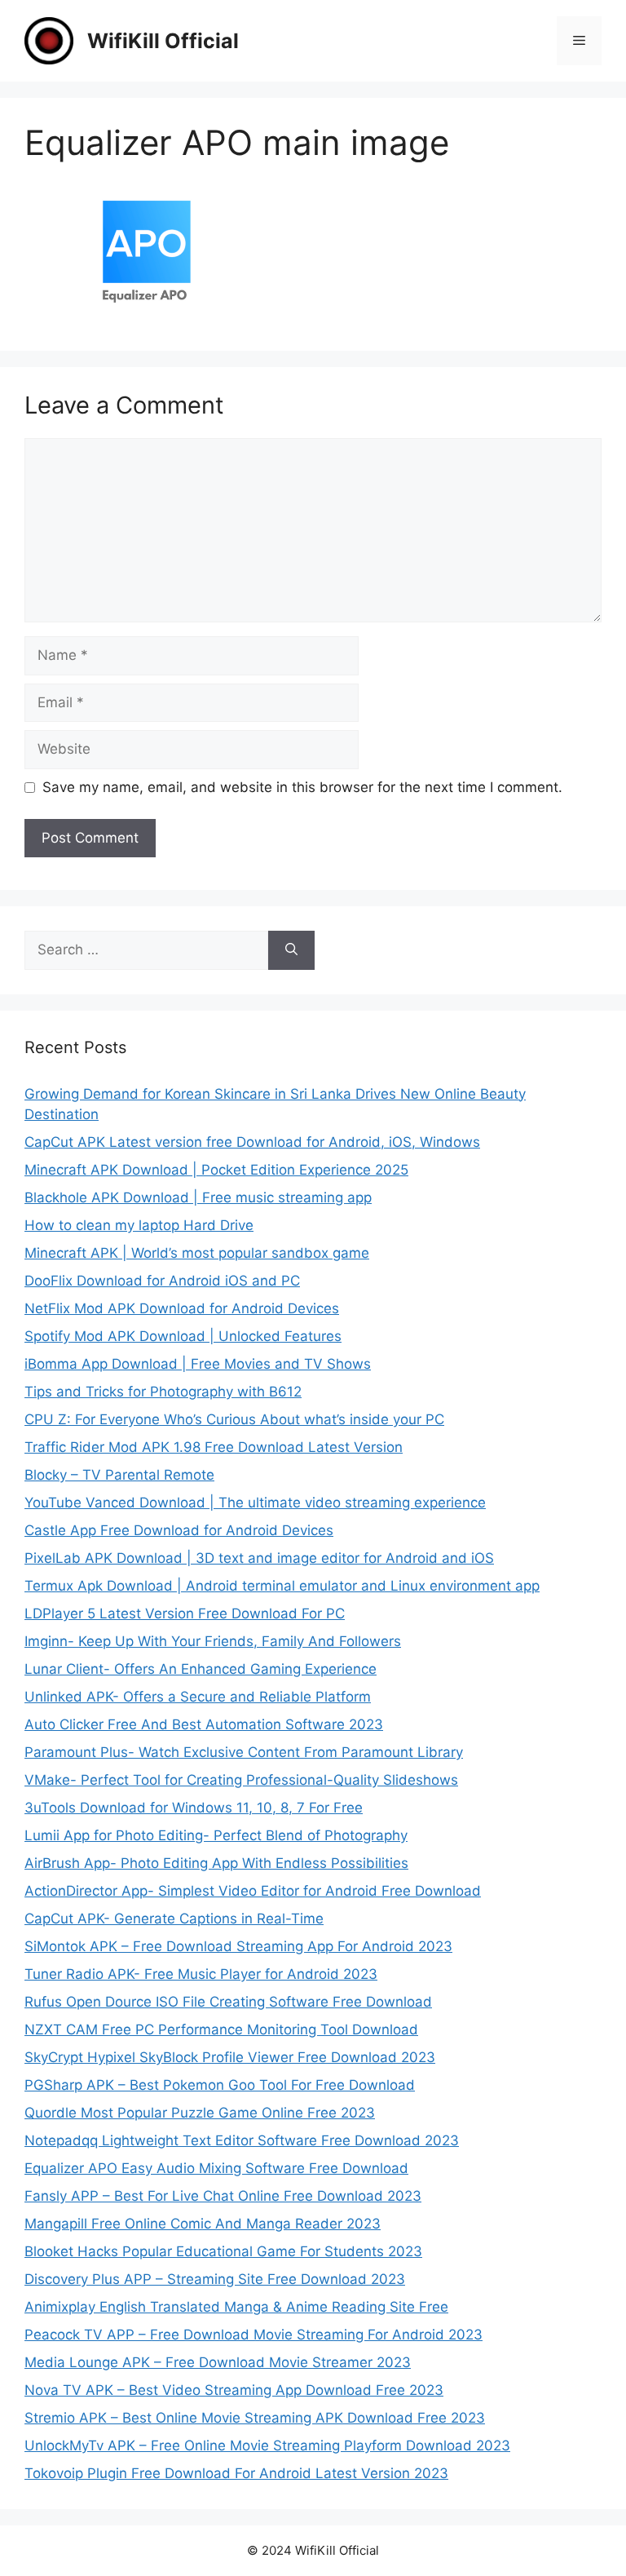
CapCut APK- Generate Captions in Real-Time (174, 1919)
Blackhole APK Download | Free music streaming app (198, 1197)
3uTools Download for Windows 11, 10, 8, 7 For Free (194, 1808)
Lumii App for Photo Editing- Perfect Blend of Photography (216, 1835)
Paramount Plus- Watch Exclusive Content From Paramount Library (244, 1752)
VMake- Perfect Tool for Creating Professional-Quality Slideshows (241, 1780)
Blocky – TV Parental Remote (119, 1475)
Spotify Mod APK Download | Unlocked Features (183, 1336)
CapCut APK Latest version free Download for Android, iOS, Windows (252, 1142)
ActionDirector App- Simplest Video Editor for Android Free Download (253, 1891)
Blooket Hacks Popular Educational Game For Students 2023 (223, 2251)
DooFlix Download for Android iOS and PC (162, 1281)
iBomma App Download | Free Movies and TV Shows (198, 1364)
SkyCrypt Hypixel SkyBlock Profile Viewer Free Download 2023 (230, 2057)
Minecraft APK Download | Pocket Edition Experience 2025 (216, 1170)
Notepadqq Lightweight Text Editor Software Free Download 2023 (242, 2140)
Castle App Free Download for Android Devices (179, 1530)
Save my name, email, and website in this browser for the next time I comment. (302, 787)
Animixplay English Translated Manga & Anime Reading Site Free (236, 2307)
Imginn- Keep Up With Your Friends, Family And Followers (213, 1641)
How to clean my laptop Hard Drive (139, 1225)
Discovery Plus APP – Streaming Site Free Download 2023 (215, 2279)
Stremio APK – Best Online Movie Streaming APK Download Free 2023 (255, 2418)
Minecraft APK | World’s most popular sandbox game (197, 1253)
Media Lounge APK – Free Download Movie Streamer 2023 (218, 2362)
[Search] (291, 950)
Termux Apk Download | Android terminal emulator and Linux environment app (282, 1586)
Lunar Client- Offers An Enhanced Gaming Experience (201, 1669)
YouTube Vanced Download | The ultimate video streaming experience (255, 1503)
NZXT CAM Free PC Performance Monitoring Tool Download (221, 2029)
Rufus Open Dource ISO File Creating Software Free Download (228, 2002)
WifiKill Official (163, 41)
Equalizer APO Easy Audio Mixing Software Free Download (216, 2168)
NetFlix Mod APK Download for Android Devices (182, 1308)
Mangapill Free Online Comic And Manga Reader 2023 (203, 2224)
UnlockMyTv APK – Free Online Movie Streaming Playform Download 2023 (267, 2445)
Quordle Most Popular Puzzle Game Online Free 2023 (200, 2113)
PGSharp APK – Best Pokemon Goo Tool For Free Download (220, 2085)
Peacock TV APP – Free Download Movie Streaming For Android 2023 (253, 2335)
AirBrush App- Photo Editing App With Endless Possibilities (216, 1863)
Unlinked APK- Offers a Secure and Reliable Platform (198, 1697)
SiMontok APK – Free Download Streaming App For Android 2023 (238, 1946)
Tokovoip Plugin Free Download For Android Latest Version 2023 (236, 2473)
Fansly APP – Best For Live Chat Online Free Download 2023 (223, 2196)
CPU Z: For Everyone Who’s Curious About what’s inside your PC (234, 1419)
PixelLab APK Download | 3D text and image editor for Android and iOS (259, 1558)
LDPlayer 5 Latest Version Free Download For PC (185, 1613)
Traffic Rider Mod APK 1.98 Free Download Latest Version (214, 1447)
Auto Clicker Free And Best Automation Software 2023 (204, 1724)
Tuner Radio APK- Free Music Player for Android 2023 (201, 1974)
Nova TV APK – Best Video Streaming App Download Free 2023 (234, 2390)
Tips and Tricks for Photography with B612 (163, 1392)
